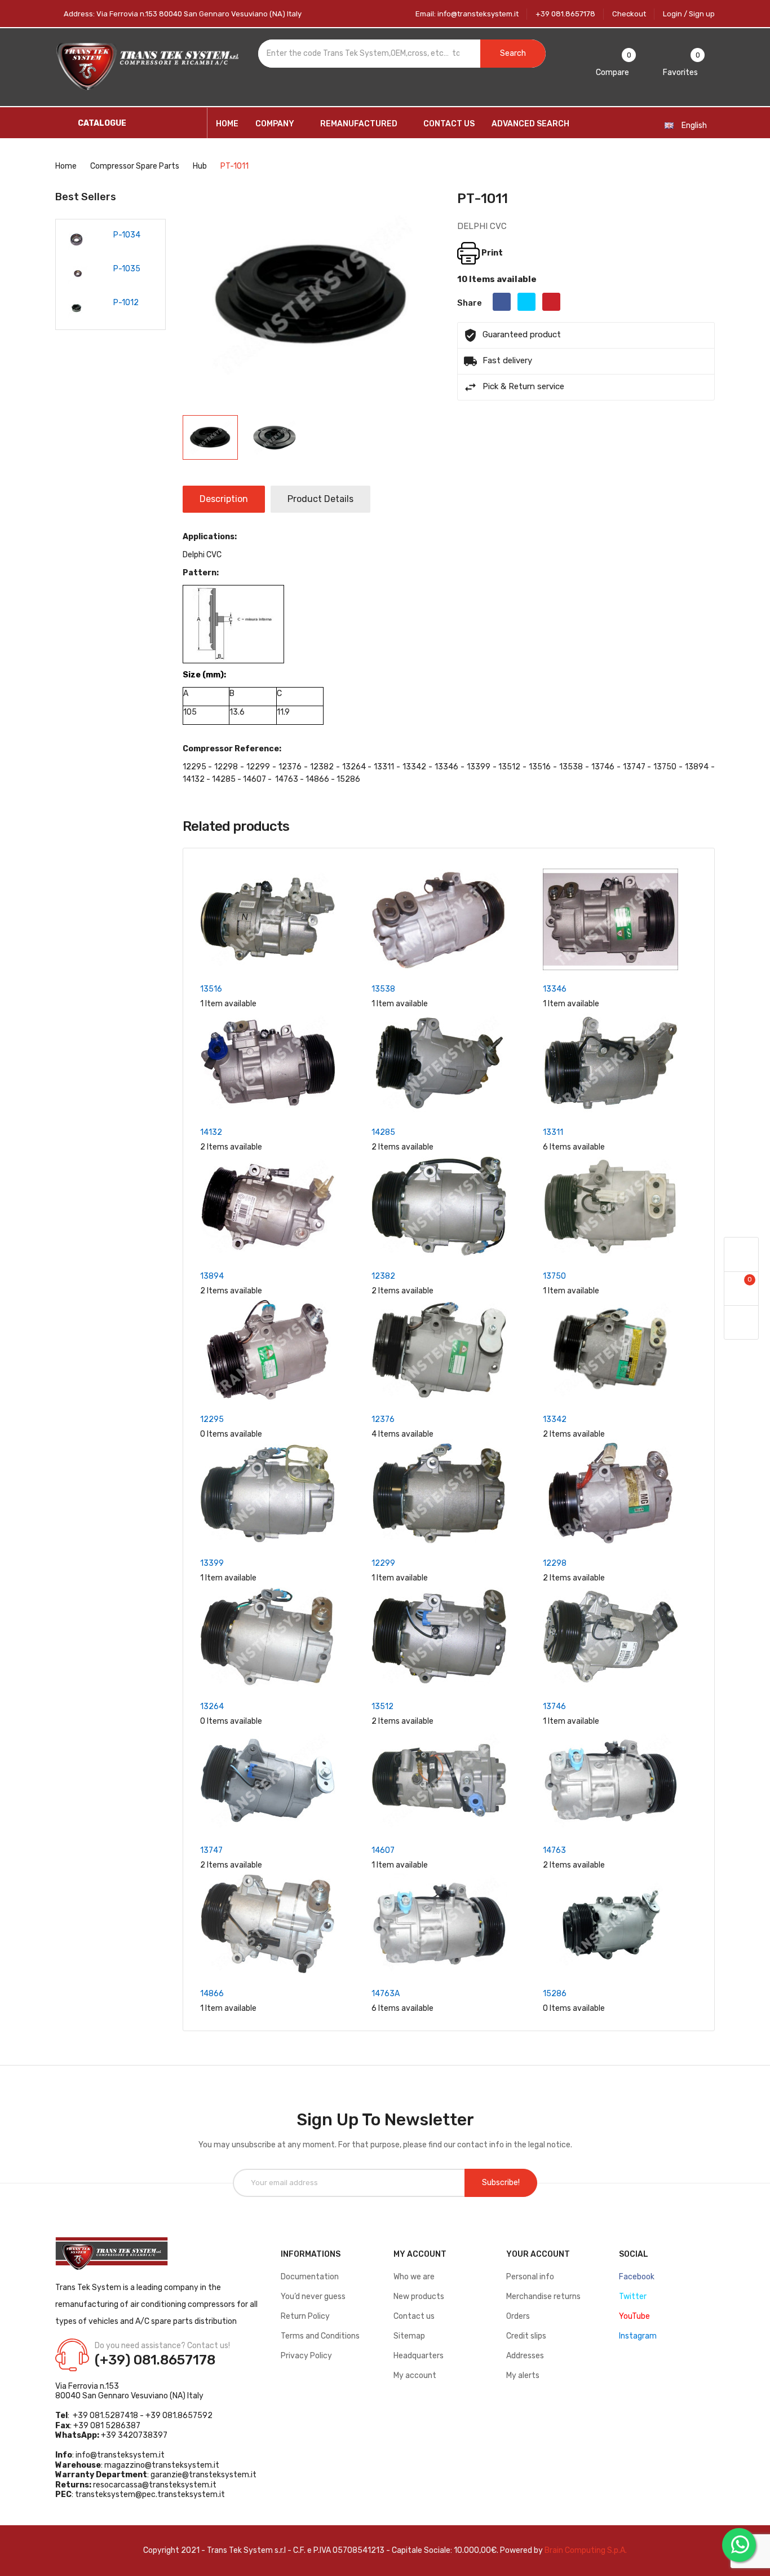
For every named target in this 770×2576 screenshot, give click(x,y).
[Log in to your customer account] (741, 1255)
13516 (211, 989)
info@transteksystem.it (120, 2455)
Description (224, 499)
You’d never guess (313, 2297)
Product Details (320, 499)
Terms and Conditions (320, 2336)
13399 (212, 1563)
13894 (212, 1276)
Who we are (414, 2277)
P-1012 (94, 303)
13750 (554, 1276)
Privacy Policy (306, 2356)
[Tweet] (526, 302)
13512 (382, 1707)
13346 (555, 989)
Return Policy (305, 2316)
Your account (538, 2254)
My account (415, 2375)
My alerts (523, 2375)
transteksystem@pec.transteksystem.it (150, 2494)
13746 (554, 1707)
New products (419, 2297)
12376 (383, 1419)
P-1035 (95, 269)
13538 (383, 989)
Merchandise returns (543, 2297)
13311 (553, 1132)
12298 (555, 1563)
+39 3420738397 (134, 2435)
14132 (211, 1132)
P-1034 (95, 235)
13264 (212, 1707)
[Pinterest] (551, 302)
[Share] (502, 302)
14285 (383, 1132)
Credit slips (526, 2336)
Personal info (530, 2277)
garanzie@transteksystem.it (203, 2475)
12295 (212, 1419)
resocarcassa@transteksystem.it (155, 2485)
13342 (555, 1419)
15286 (555, 1994)
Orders (518, 2316)
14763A (386, 1994)
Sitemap (409, 2336)
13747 (211, 1850)
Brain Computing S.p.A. (586, 2550)
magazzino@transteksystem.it (162, 2465)
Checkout (629, 14)
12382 (383, 1276)
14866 (212, 1994)
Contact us (414, 2316)
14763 (554, 1850)
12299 (383, 1563)
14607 (383, 1850)
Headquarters (419, 2356)
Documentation (310, 2277)
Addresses (525, 2356)
